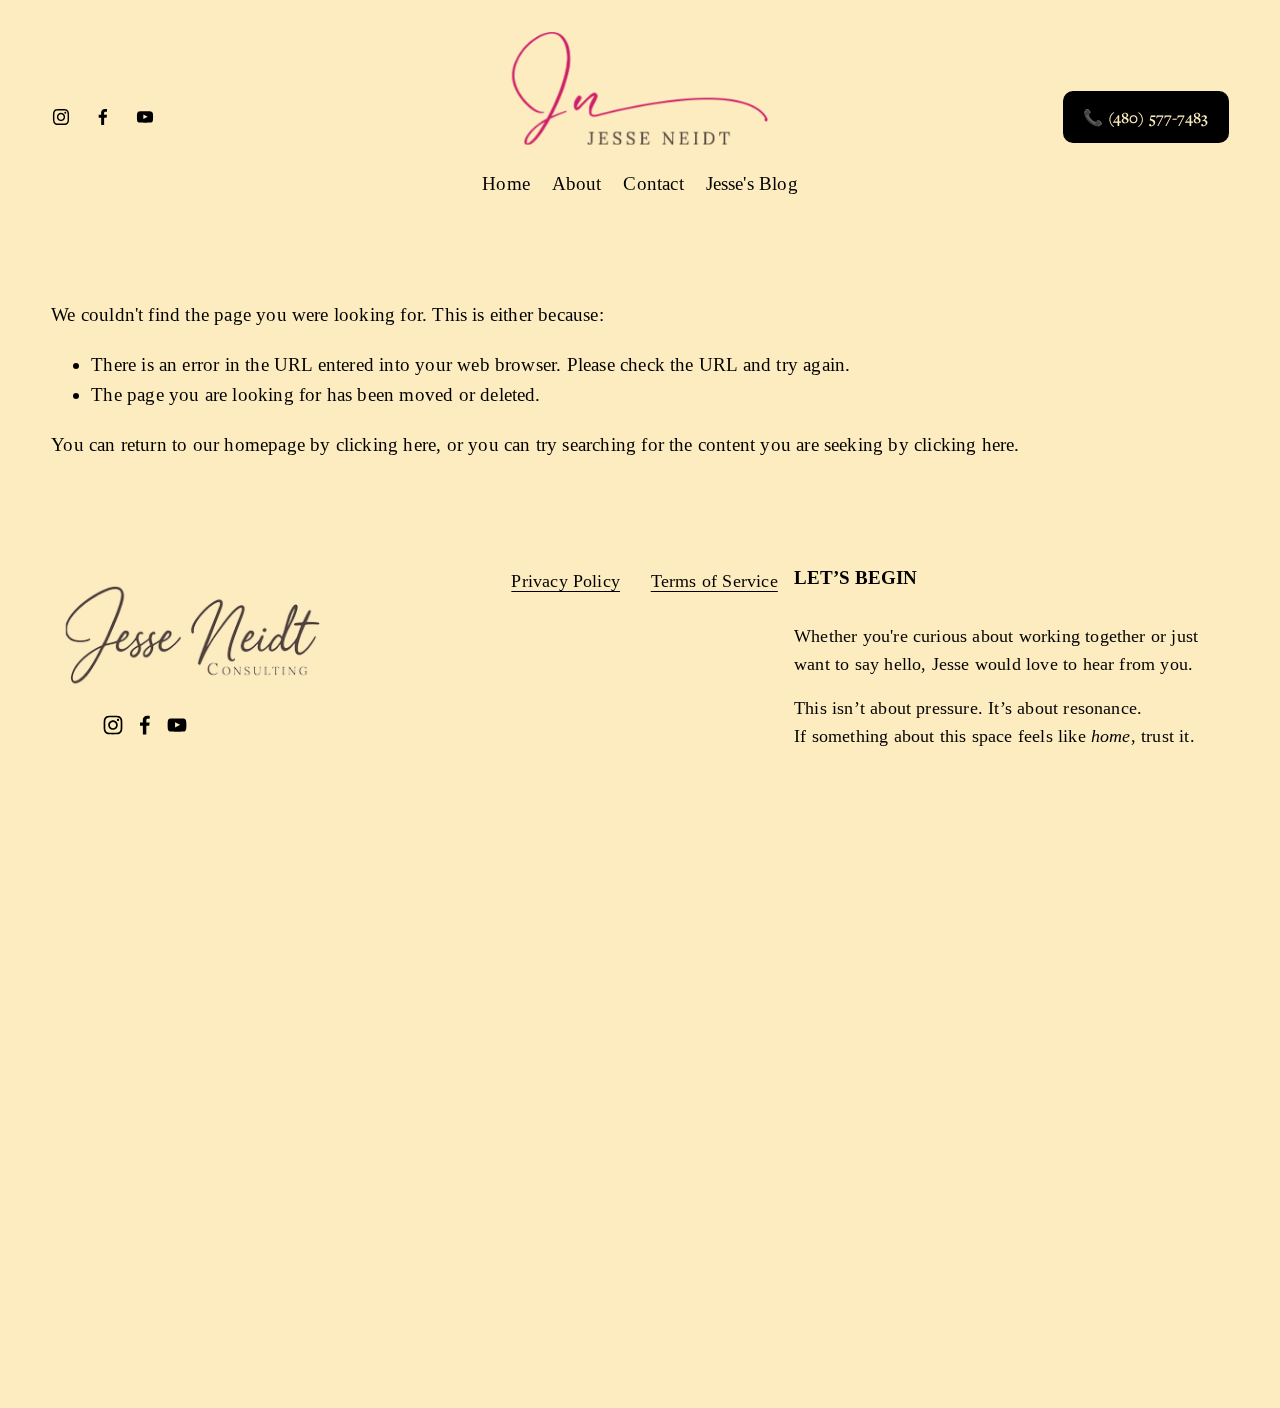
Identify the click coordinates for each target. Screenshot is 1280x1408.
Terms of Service (714, 581)
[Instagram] (61, 117)
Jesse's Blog (752, 183)
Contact (653, 183)
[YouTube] (145, 117)
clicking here (386, 444)
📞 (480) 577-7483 (1145, 117)
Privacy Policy (565, 581)
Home (506, 183)
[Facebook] (103, 117)
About (577, 183)
